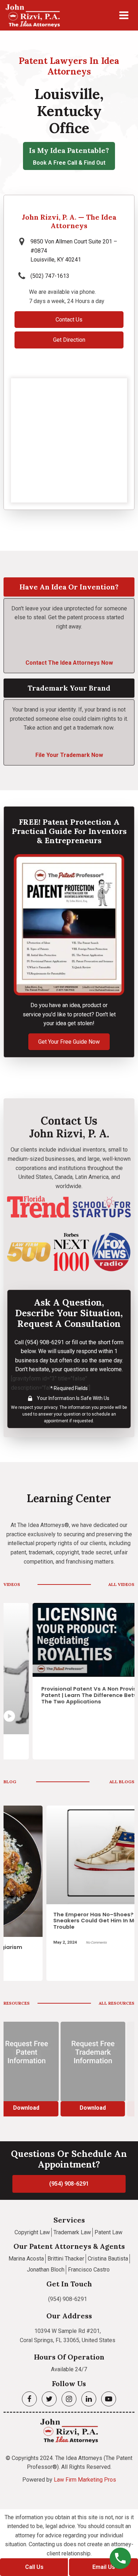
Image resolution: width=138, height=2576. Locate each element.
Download (69, 2108)
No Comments (54, 1942)
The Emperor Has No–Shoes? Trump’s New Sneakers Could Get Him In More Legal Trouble (70, 1921)
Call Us (34, 2567)
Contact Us (69, 320)
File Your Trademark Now (69, 755)
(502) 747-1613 (50, 276)
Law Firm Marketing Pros (85, 2480)
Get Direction (69, 340)
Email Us (104, 2567)
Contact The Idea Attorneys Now (69, 663)
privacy (51, 1407)
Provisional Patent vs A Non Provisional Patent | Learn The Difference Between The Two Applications (67, 1695)
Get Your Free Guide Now (69, 1042)
